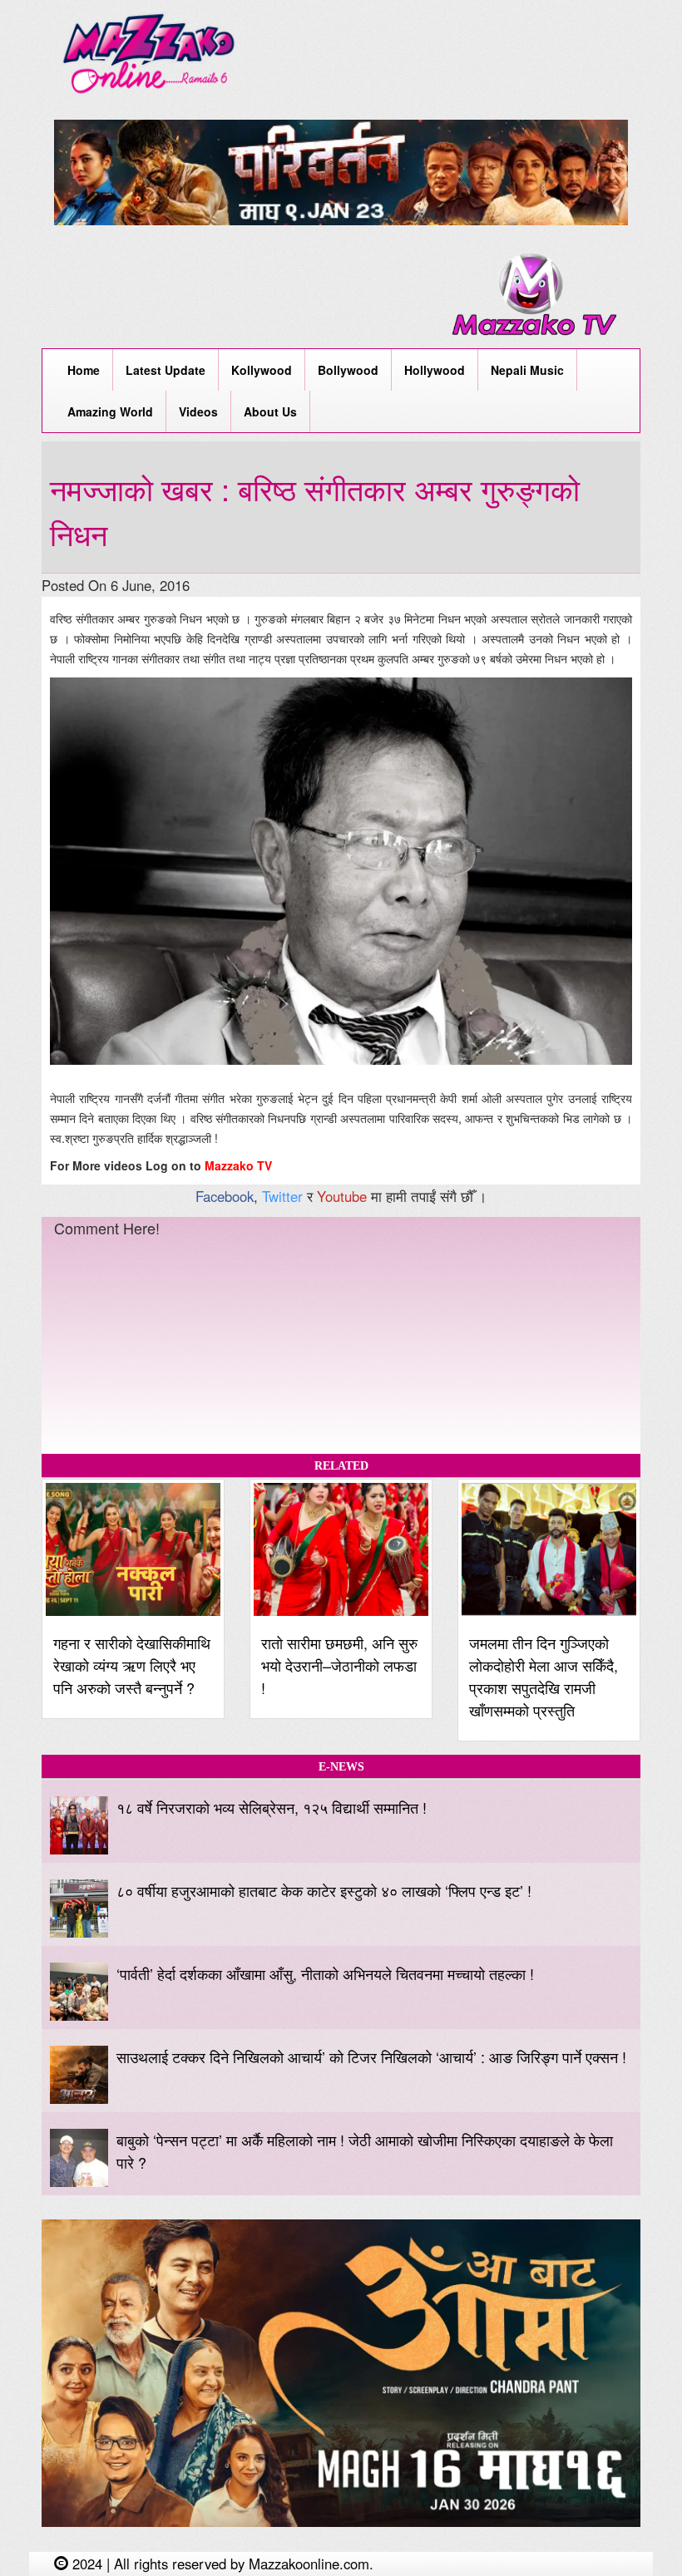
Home (84, 370)
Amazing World (110, 411)
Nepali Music (527, 370)
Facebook (225, 1196)
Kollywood (262, 370)
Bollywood (348, 370)
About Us (270, 411)
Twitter (282, 1196)
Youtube (342, 1196)
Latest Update (166, 370)
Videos (198, 411)
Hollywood (435, 370)
